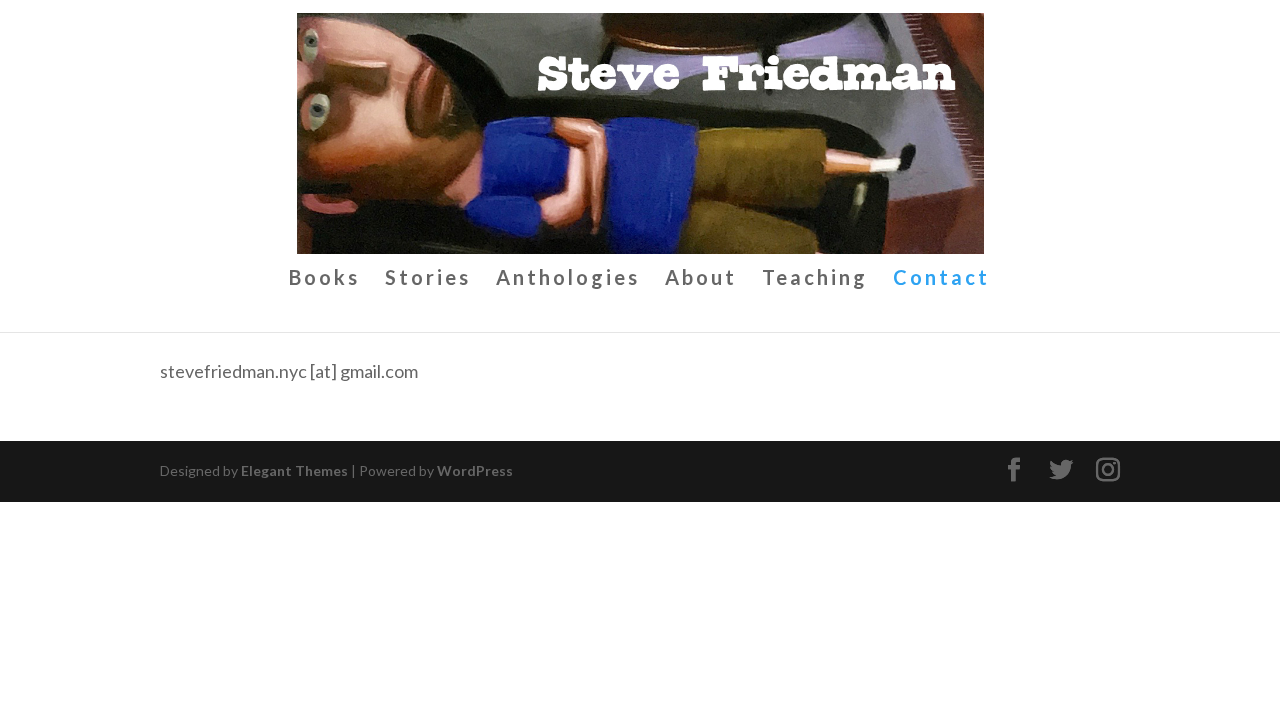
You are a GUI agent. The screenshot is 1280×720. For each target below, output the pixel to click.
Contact (941, 279)
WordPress (475, 470)
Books (324, 279)
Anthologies (568, 279)
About (701, 279)
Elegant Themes (294, 470)
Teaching (815, 279)
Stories (428, 279)
